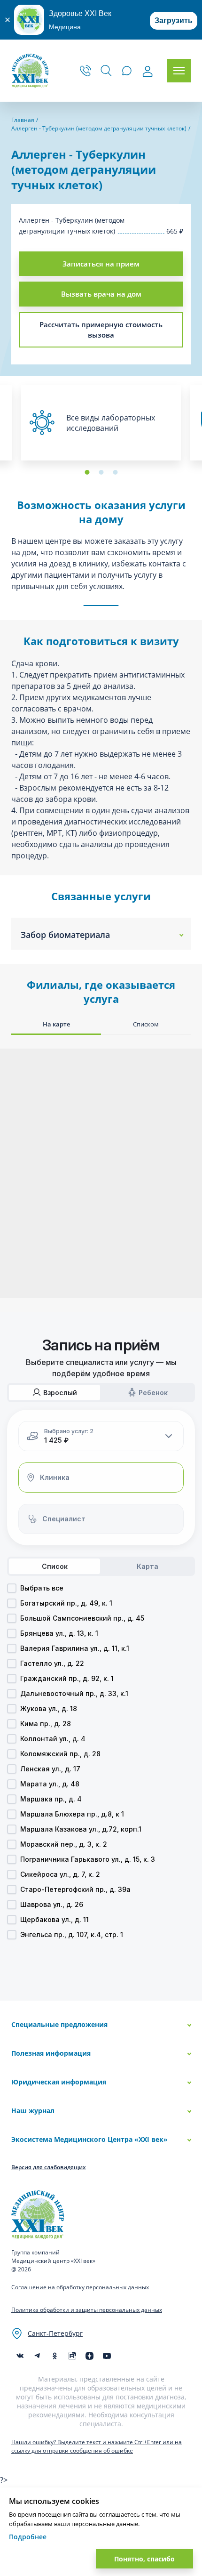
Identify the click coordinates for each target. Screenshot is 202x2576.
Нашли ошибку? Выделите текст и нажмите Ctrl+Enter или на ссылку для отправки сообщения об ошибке (97, 2446)
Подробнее (28, 2537)
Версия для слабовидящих (49, 2167)
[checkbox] (12, 1588)
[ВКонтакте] (20, 2356)
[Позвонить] (85, 71)
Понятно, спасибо (144, 2559)
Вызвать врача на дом (101, 294)
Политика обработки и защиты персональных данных (87, 2310)
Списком (146, 1024)
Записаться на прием (101, 264)
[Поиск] (106, 71)
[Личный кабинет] (148, 72)
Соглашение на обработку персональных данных (80, 2287)
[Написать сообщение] (127, 71)
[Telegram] (37, 2356)
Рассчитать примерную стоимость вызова (101, 330)
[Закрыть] (7, 20)
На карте (56, 1024)
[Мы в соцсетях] (55, 2356)
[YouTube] (107, 2356)
